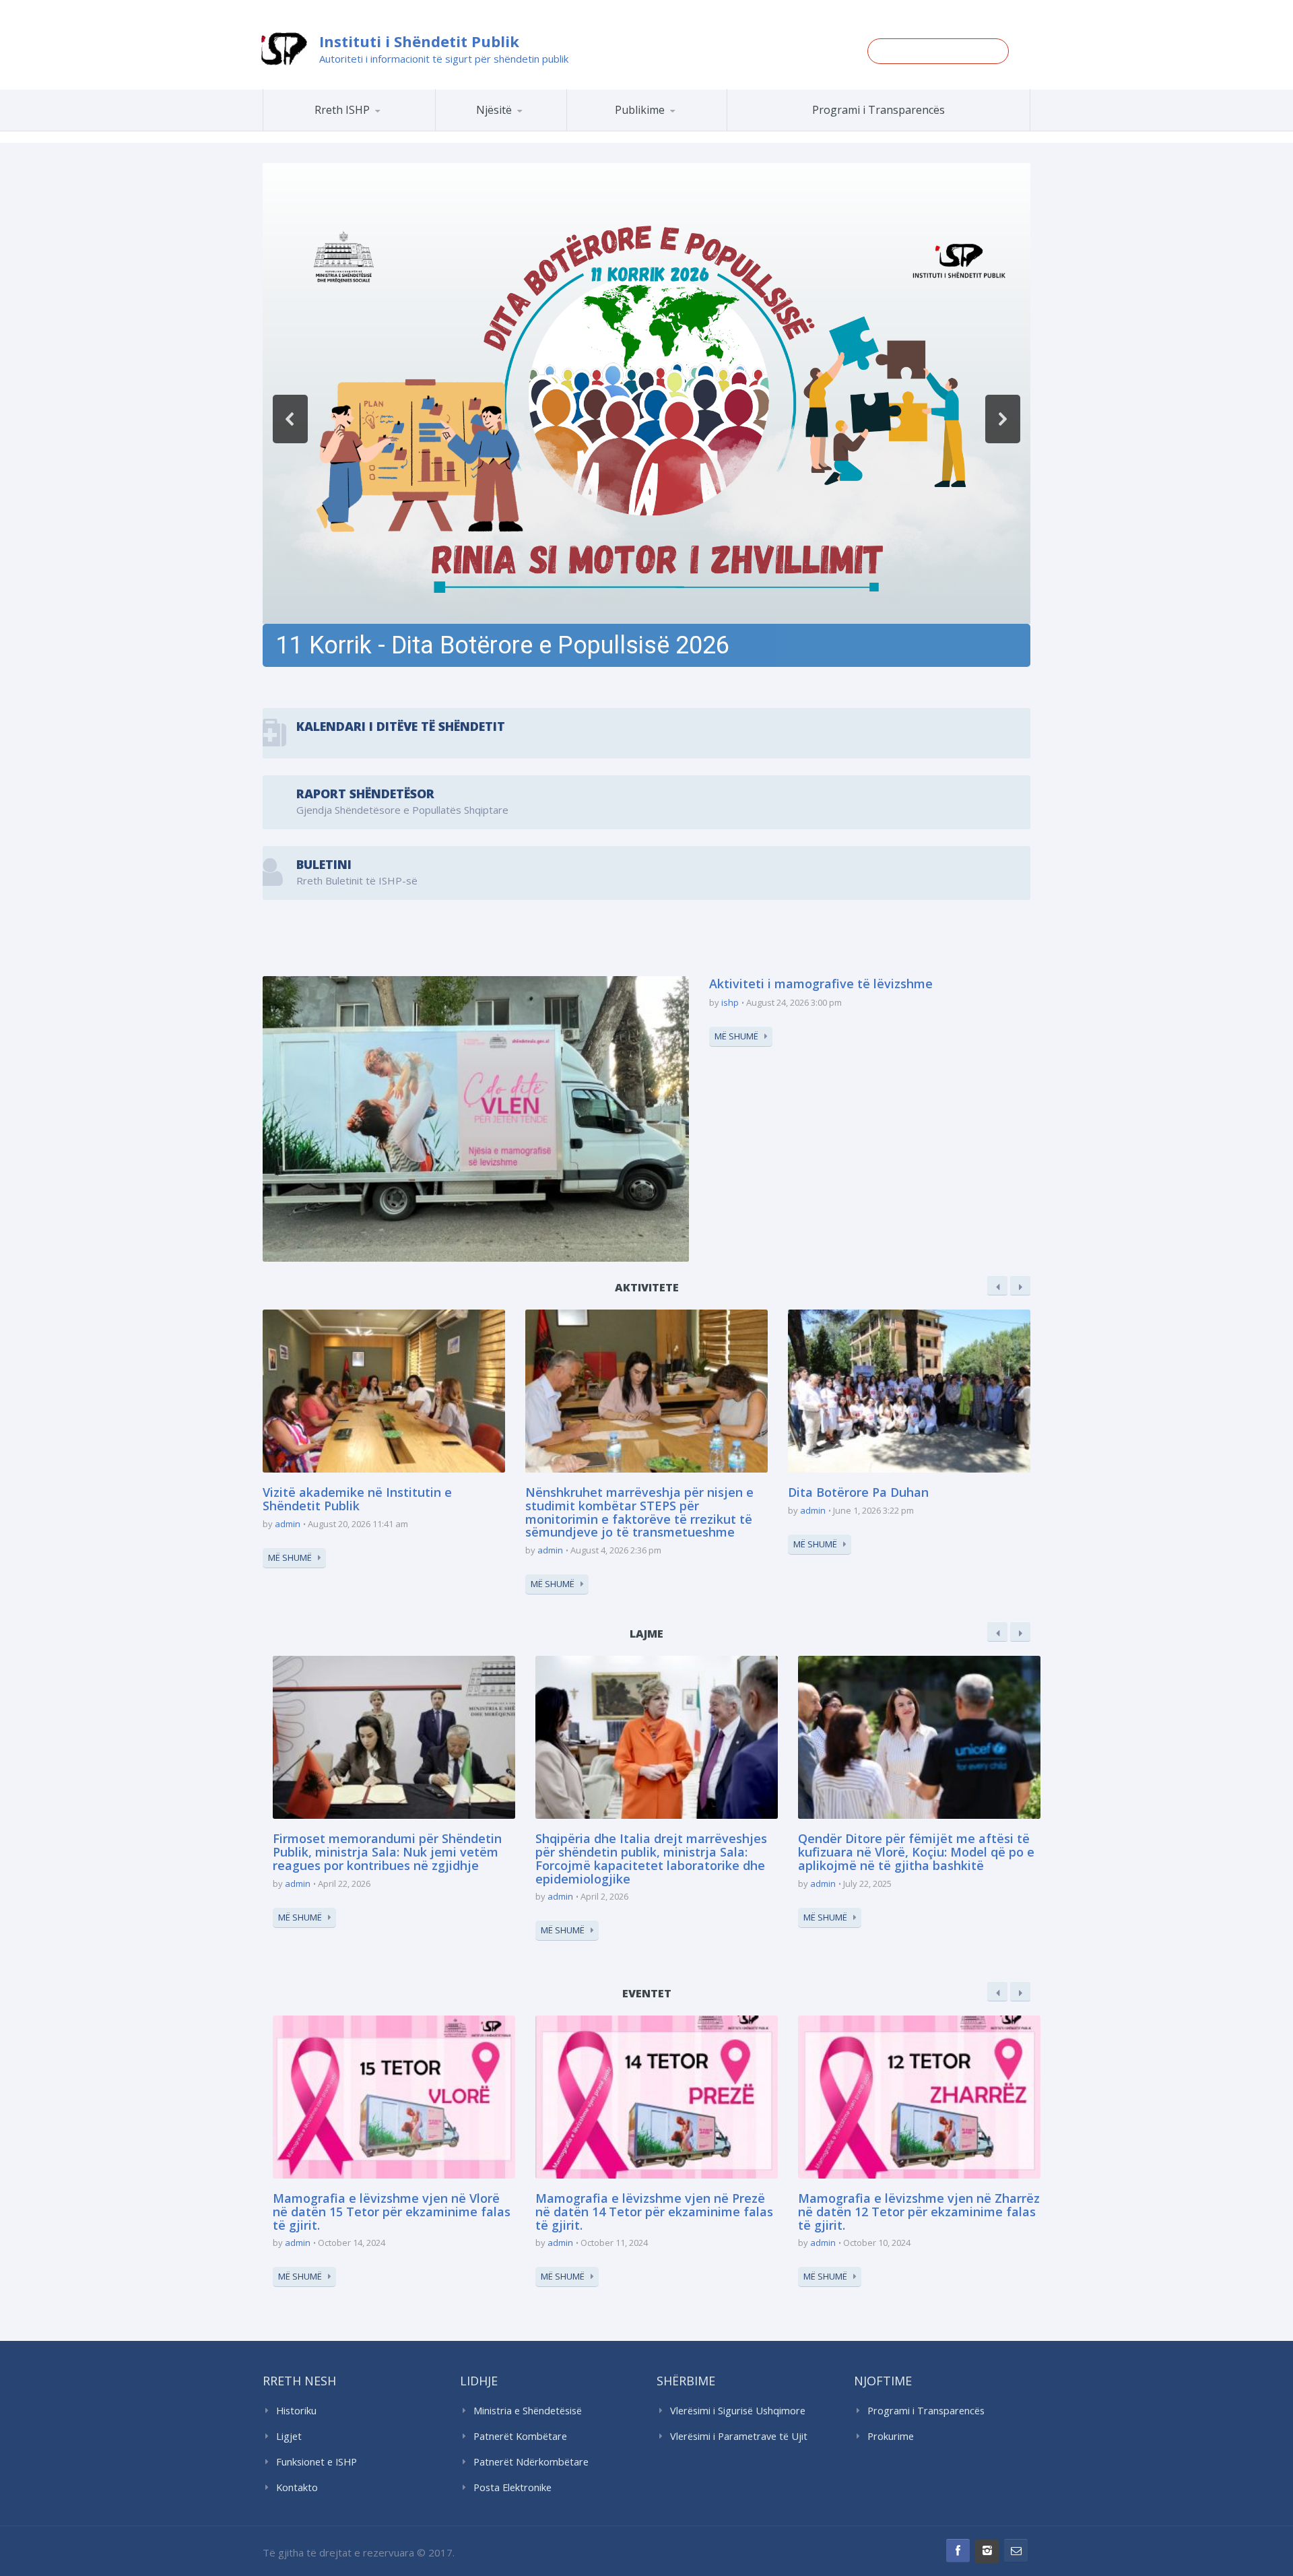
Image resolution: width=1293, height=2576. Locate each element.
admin (288, 1524)
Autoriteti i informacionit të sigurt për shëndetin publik (444, 59)
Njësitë (494, 110)
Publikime (640, 110)
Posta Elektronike (512, 2487)
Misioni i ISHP (368, 130)
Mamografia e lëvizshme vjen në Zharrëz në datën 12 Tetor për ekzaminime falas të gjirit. (919, 2212)
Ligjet (289, 2436)
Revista (670, 129)
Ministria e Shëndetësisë (528, 2411)
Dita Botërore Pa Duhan (858, 1492)
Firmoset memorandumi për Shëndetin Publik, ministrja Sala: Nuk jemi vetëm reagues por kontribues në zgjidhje (387, 1852)
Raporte (672, 130)
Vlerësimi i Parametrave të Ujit (739, 2436)
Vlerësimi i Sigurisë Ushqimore (738, 2411)
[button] (646, 419)
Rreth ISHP (342, 110)
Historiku (296, 2411)
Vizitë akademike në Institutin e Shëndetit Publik (357, 1499)
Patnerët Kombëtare (520, 2436)
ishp (730, 1002)
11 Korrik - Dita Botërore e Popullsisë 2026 (503, 645)
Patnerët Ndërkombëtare (531, 2462)
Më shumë (736, 1036)
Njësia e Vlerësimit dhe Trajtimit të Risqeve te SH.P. (531, 125)
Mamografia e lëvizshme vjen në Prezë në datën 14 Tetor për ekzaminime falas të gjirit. (654, 2212)
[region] (646, 419)
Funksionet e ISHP (317, 2462)
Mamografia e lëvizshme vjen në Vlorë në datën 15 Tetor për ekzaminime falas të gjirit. (392, 2212)
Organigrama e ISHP (541, 130)
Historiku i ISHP (367, 129)
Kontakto (297, 2487)
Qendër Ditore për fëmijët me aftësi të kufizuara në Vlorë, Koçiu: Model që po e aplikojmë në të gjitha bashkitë (916, 1852)
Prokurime (891, 2436)
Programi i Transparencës (878, 110)
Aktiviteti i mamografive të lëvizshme (821, 984)
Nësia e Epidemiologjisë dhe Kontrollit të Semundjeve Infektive (538, 128)
